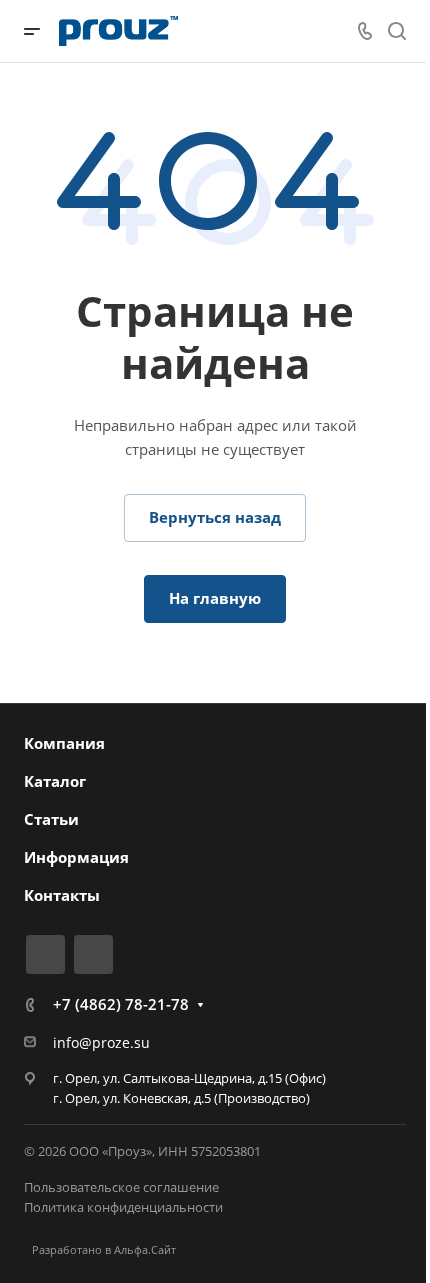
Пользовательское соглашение (121, 1187)
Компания (64, 743)
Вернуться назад (215, 517)
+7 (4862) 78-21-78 (121, 1004)
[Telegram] (93, 954)
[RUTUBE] (45, 954)
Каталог (55, 781)
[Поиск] (396, 31)
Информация (76, 857)
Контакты (62, 895)
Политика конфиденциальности (123, 1207)
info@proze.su (101, 1042)
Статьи (51, 819)
